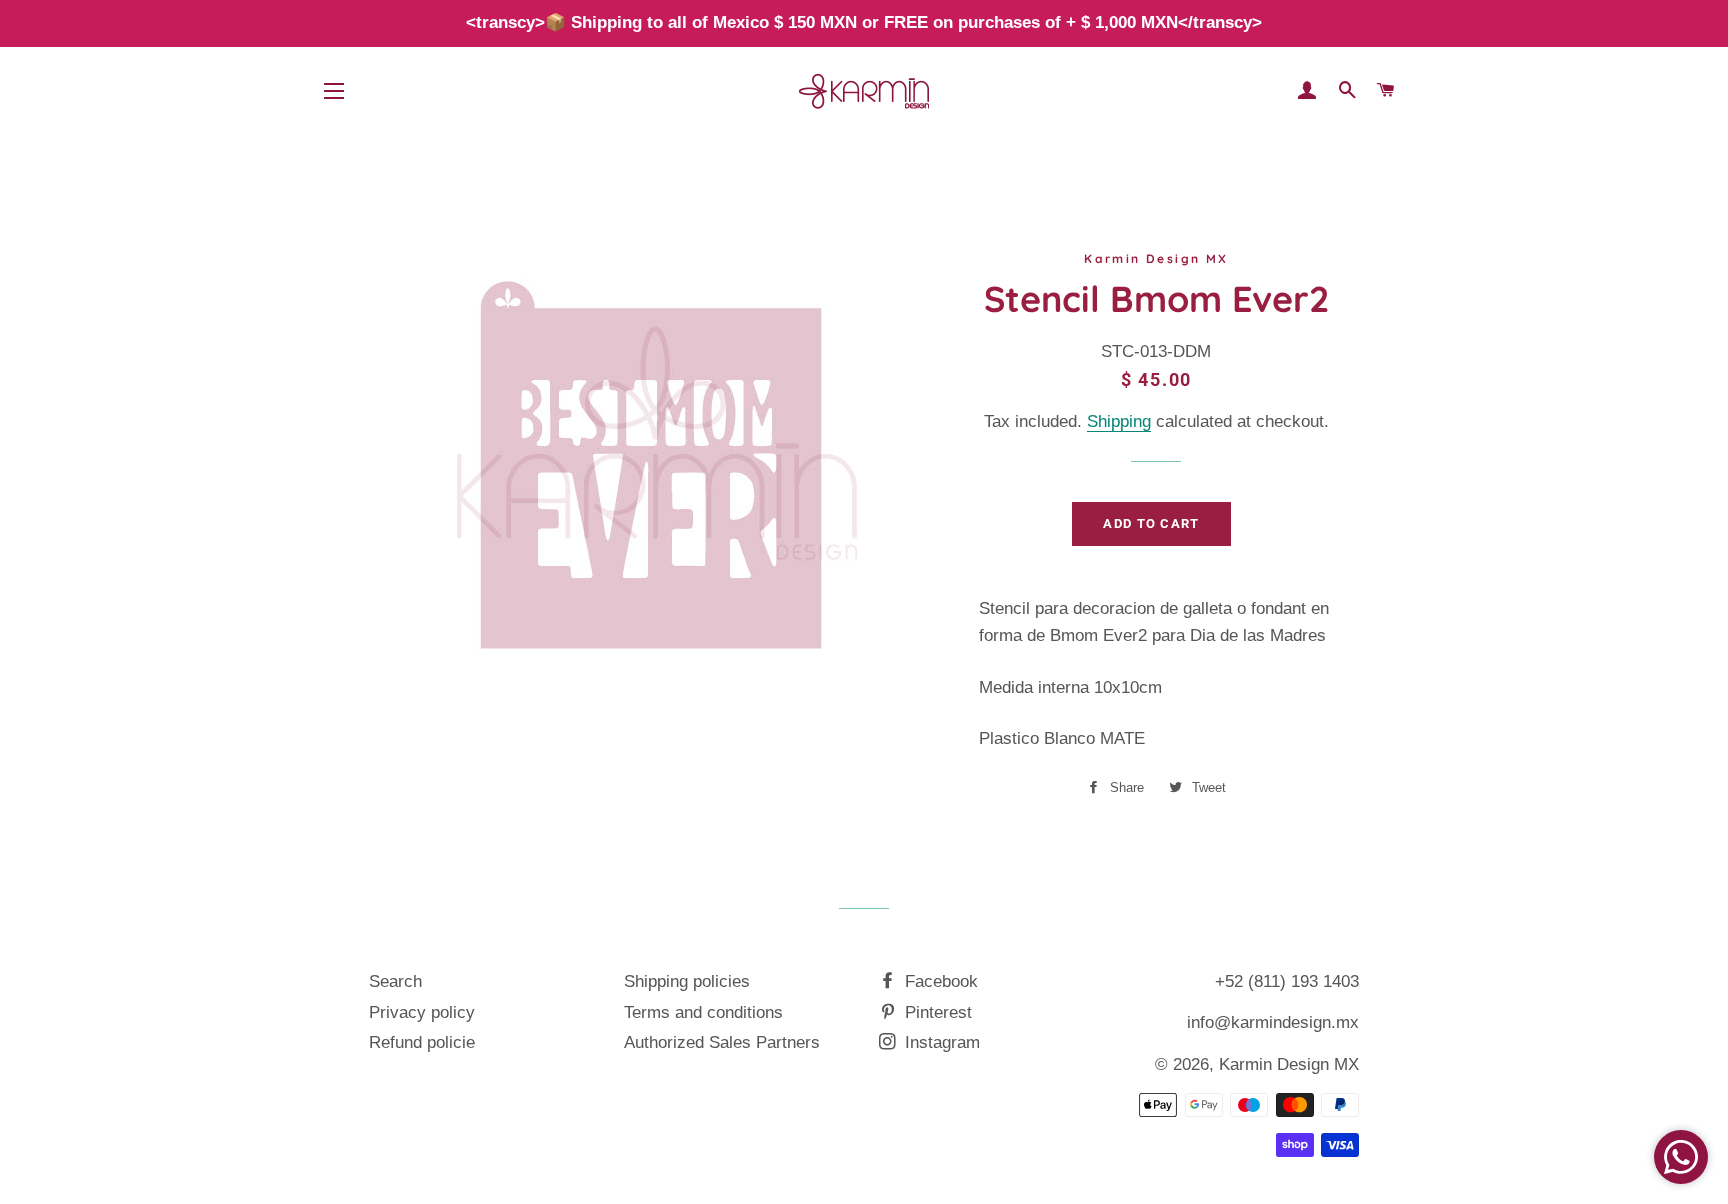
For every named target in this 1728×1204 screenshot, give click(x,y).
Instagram (940, 1042)
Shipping (1119, 421)
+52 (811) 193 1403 (1287, 981)
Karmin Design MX (1289, 1064)
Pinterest (936, 1012)
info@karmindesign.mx (1273, 1022)
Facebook (939, 981)
